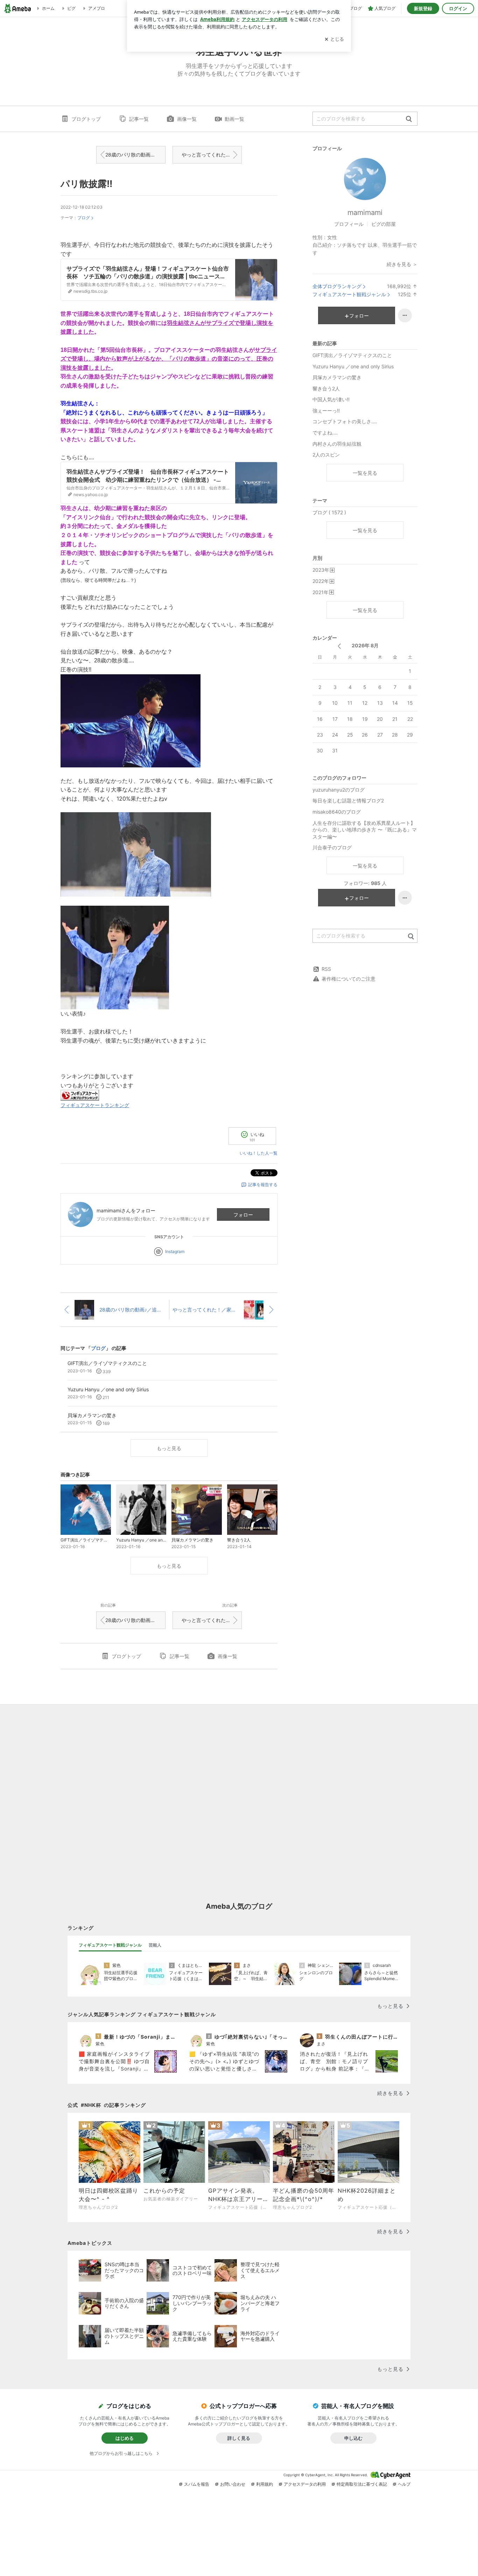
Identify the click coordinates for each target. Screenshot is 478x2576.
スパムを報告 (197, 2484)
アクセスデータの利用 (305, 2484)
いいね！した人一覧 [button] (259, 1153)
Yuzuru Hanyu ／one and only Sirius (353, 366)
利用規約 (265, 2484)
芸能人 (155, 1945)
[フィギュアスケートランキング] (80, 1095)
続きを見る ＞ (402, 264)
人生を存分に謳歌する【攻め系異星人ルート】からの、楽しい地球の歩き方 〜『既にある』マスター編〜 (365, 830)
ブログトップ (86, 119)
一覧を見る (365, 473)
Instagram (175, 1251)
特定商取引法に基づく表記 (362, 2484)
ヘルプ (404, 2484)
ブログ (84, 218)
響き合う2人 (326, 388)
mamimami (365, 213)
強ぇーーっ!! (326, 410)
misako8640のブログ (337, 812)
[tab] (110, 1945)
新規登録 (423, 8)
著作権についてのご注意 (349, 979)
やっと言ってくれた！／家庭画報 (212, 155)
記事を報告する (263, 1185)
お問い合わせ (233, 2484)
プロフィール (349, 224)
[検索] (409, 119)
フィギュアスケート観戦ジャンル (349, 294)
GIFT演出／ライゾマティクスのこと (352, 355)
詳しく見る (239, 2438)
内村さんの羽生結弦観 (337, 444)
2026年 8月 (365, 645)
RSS (326, 969)
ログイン (458, 8)
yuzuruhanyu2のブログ (339, 790)
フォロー (243, 1215)
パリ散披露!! (86, 184)
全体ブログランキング (337, 286)
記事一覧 (139, 119)
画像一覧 (187, 119)
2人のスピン (326, 455)
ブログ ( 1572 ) (329, 512)
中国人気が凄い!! (331, 399)
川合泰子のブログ (332, 847)
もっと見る (169, 1448)
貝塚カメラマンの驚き (337, 377)
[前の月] (339, 646)
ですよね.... (325, 433)
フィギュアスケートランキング (95, 1105)
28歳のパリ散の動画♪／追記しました (135, 155)
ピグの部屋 (384, 224)
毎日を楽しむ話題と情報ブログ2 (348, 800)
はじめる (125, 2438)
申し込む (353, 2438)
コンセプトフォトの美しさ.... (345, 421)
